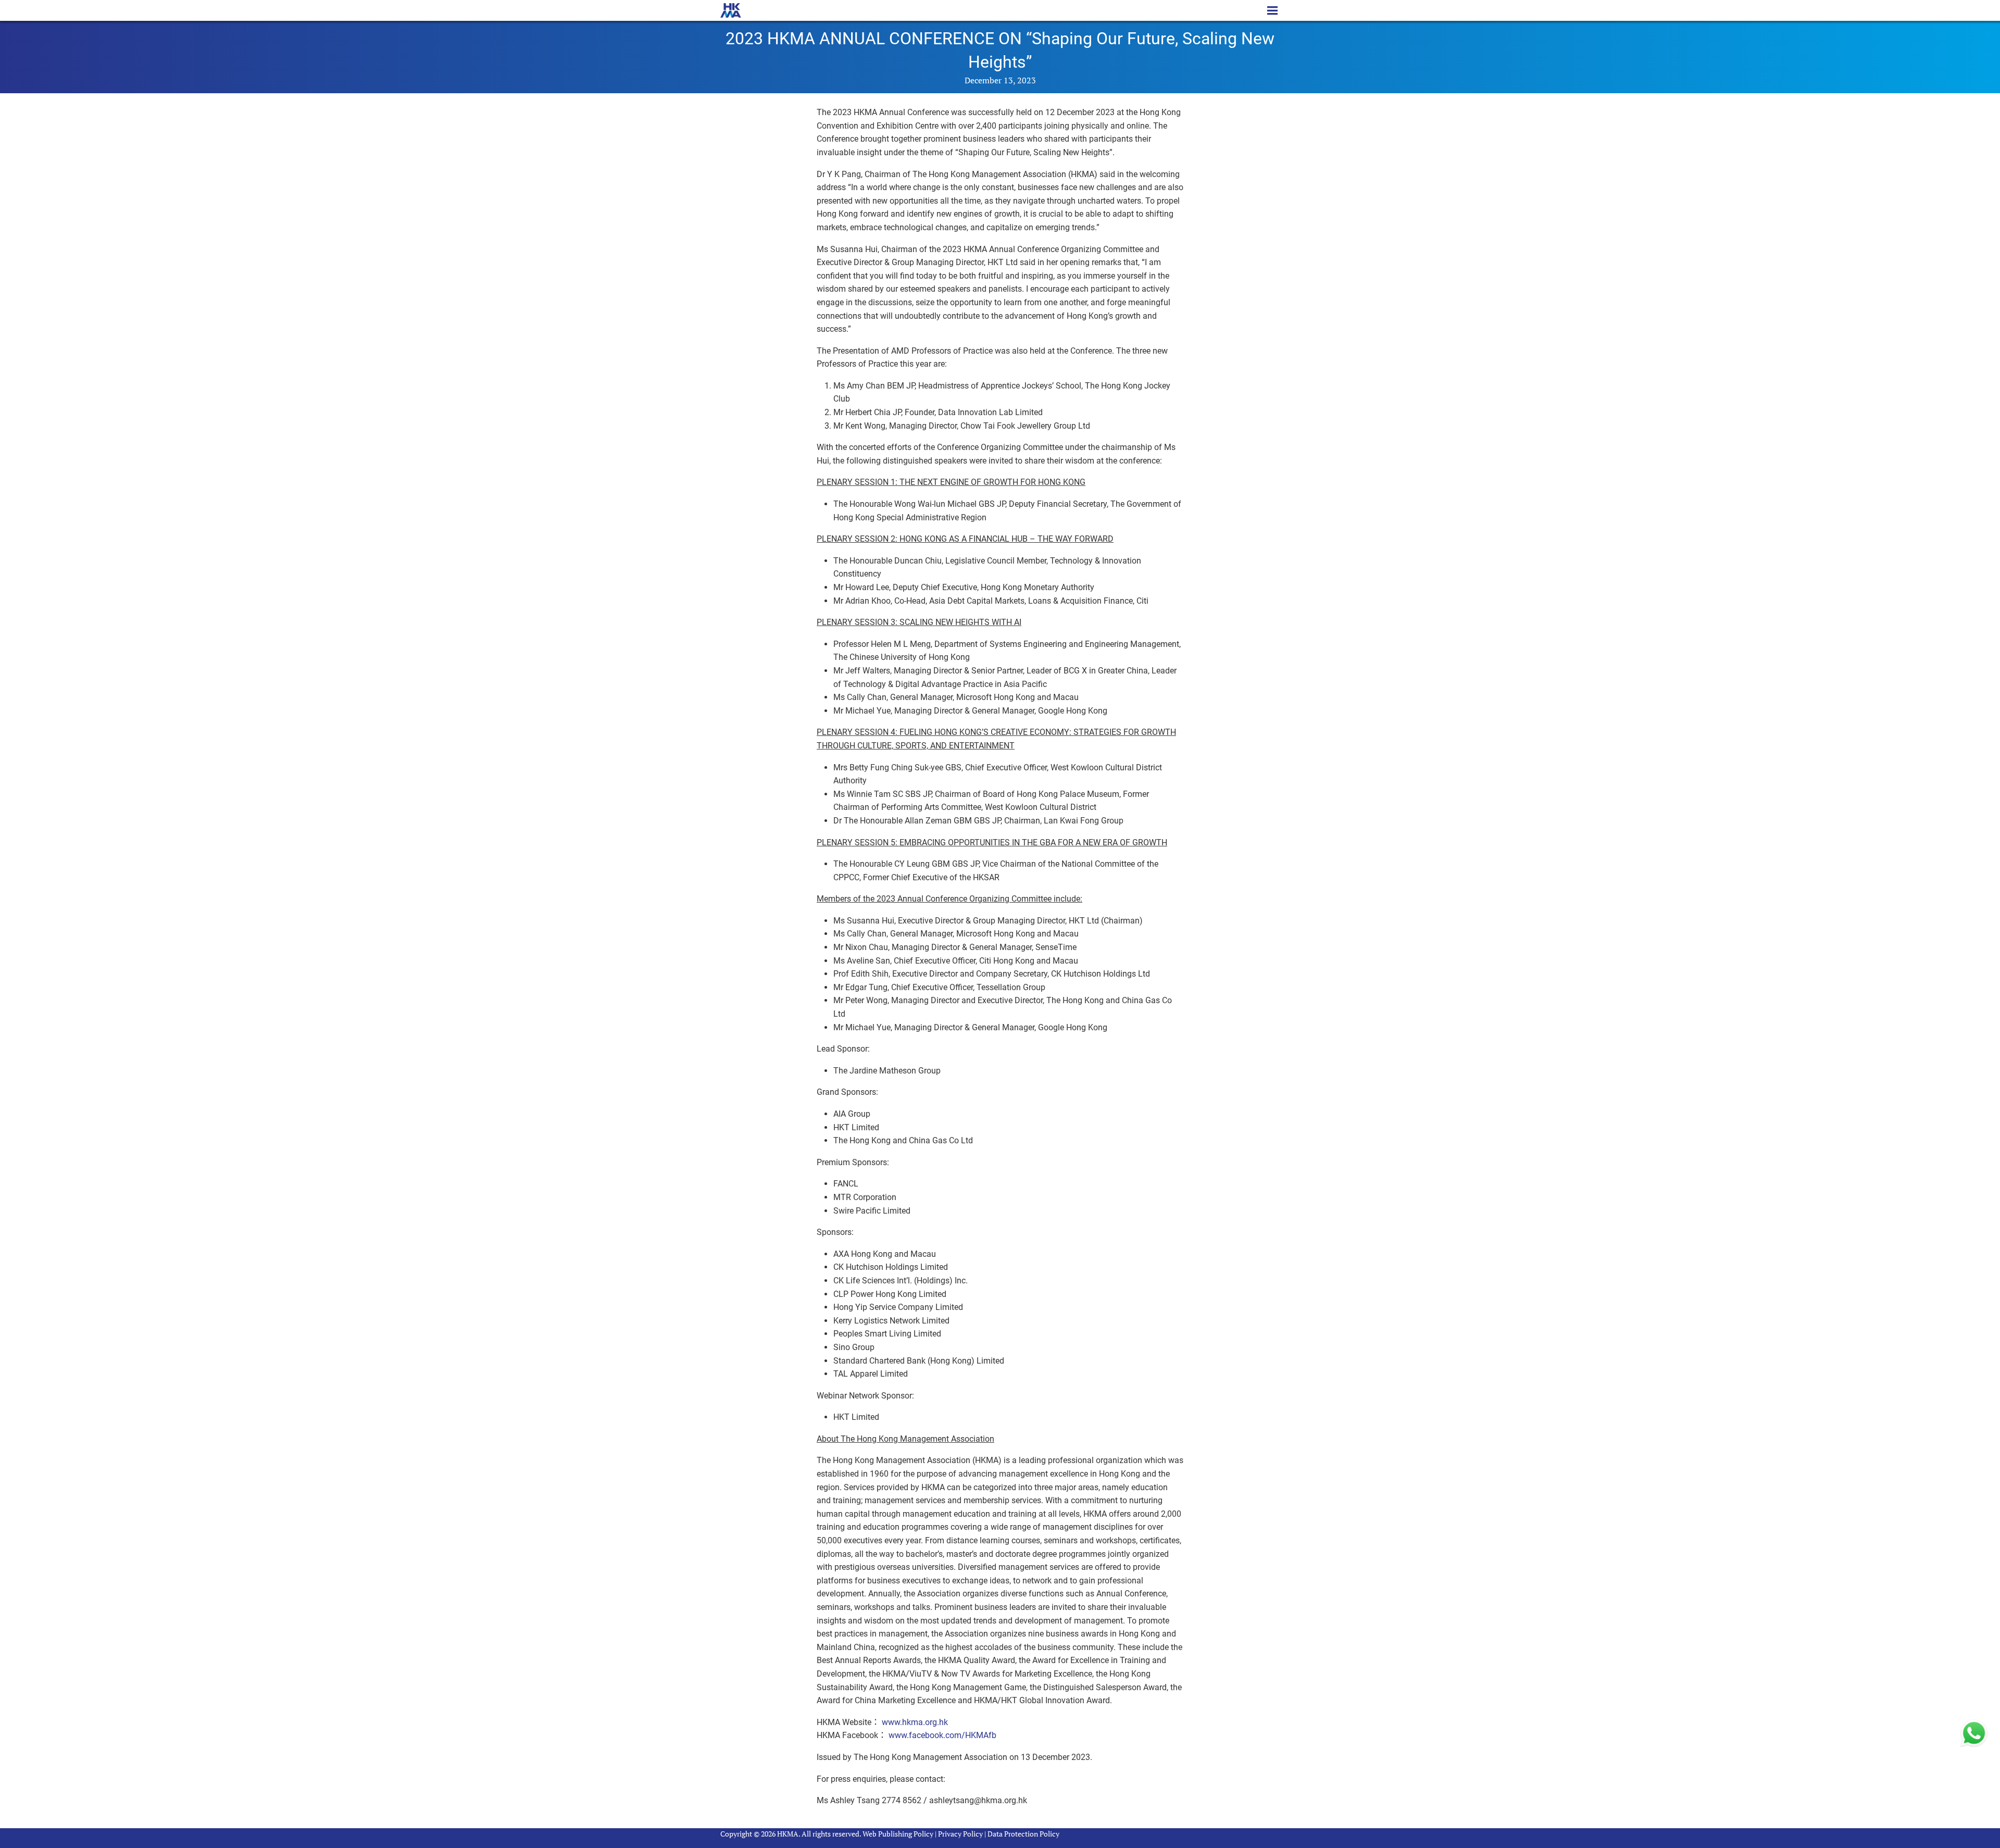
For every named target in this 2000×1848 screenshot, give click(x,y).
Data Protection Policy (1023, 1834)
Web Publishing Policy (898, 1834)
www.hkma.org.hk (915, 1722)
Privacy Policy (960, 1834)
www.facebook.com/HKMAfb (942, 1735)
